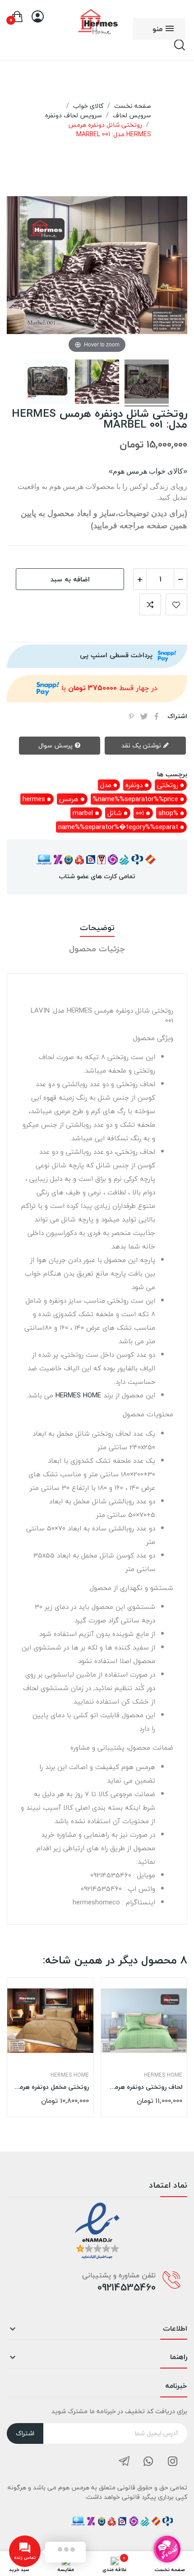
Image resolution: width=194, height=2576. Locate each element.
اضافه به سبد (70, 579)
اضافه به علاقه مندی (176, 604)
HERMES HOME (78, 1395)
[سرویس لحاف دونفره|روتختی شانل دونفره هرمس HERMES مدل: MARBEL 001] (147, 383)
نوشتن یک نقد (142, 745)
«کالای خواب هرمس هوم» (148, 471)
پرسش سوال (56, 745)
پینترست (131, 716)
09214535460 (127, 2287)
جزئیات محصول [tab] (97, 949)
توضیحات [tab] (97, 928)
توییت (144, 716)
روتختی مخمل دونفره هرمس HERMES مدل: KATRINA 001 (50, 2087)
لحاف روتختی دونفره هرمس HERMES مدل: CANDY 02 (144, 2087)
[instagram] (173, 2462)
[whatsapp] (148, 2462)
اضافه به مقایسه (150, 604)
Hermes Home (70, 2075)
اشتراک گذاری (157, 716)
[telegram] (124, 2462)
